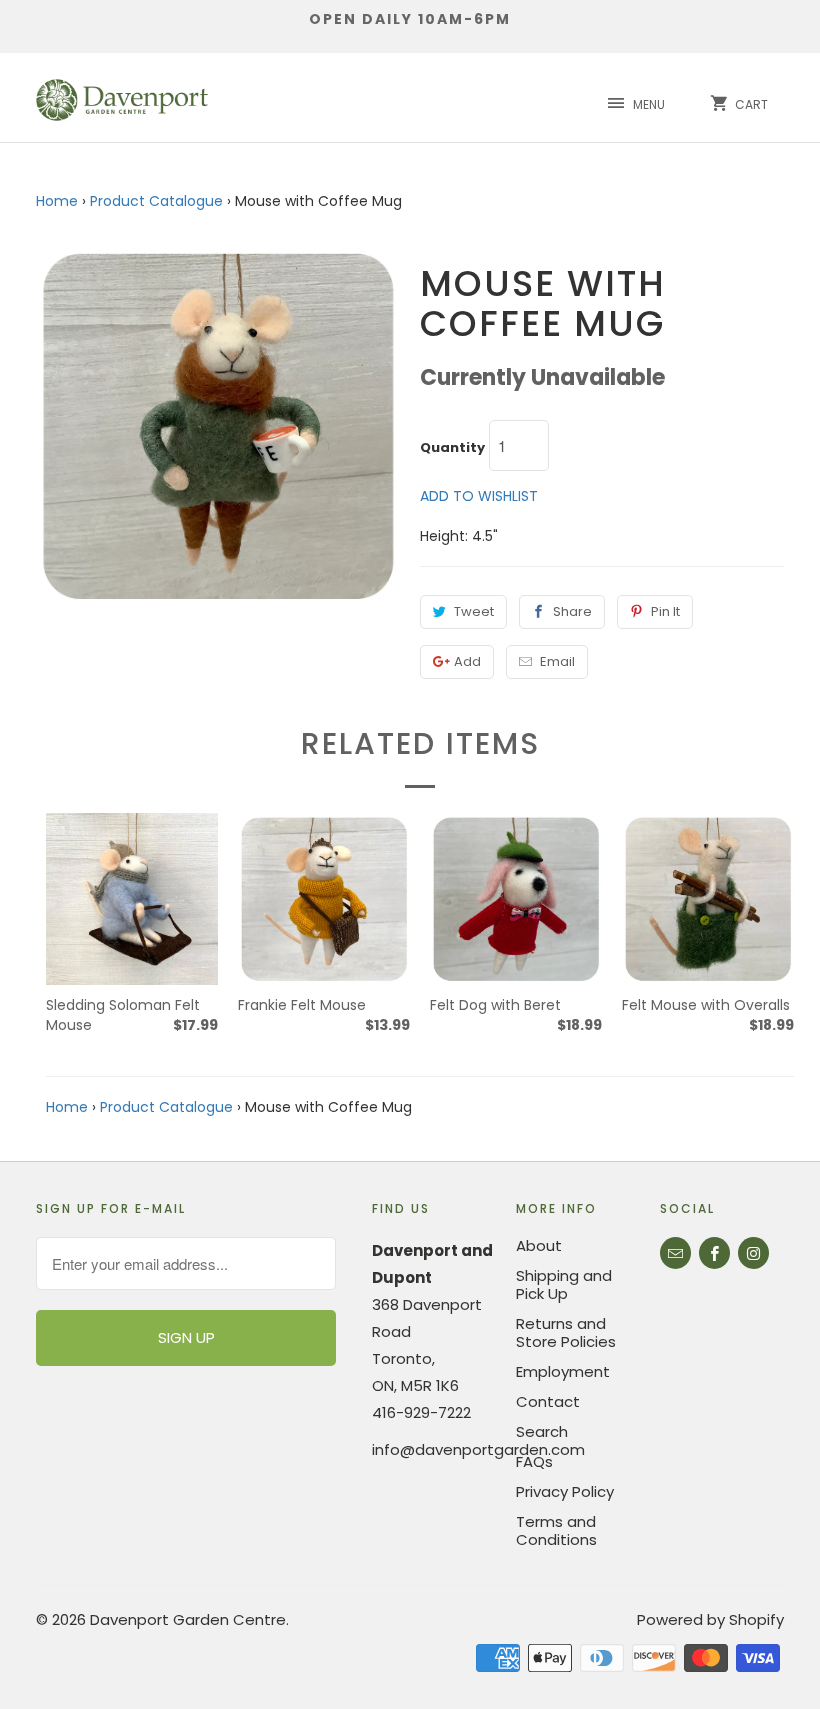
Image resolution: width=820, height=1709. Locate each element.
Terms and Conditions (556, 1530)
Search (542, 1431)
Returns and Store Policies (566, 1332)
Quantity (452, 448)
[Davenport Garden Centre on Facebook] (714, 1253)
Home (57, 201)
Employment (563, 1371)
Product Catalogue (156, 201)
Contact (548, 1401)
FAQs (534, 1461)
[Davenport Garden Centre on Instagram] (753, 1253)
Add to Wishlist (479, 496)
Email (557, 661)
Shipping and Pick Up (564, 1284)
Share (572, 611)
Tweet (474, 611)
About (539, 1245)
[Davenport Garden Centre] (122, 97)
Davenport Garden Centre (188, 1619)
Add (467, 661)
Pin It (665, 611)
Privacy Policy (565, 1491)
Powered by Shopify (710, 1619)
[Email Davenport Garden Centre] (675, 1253)
